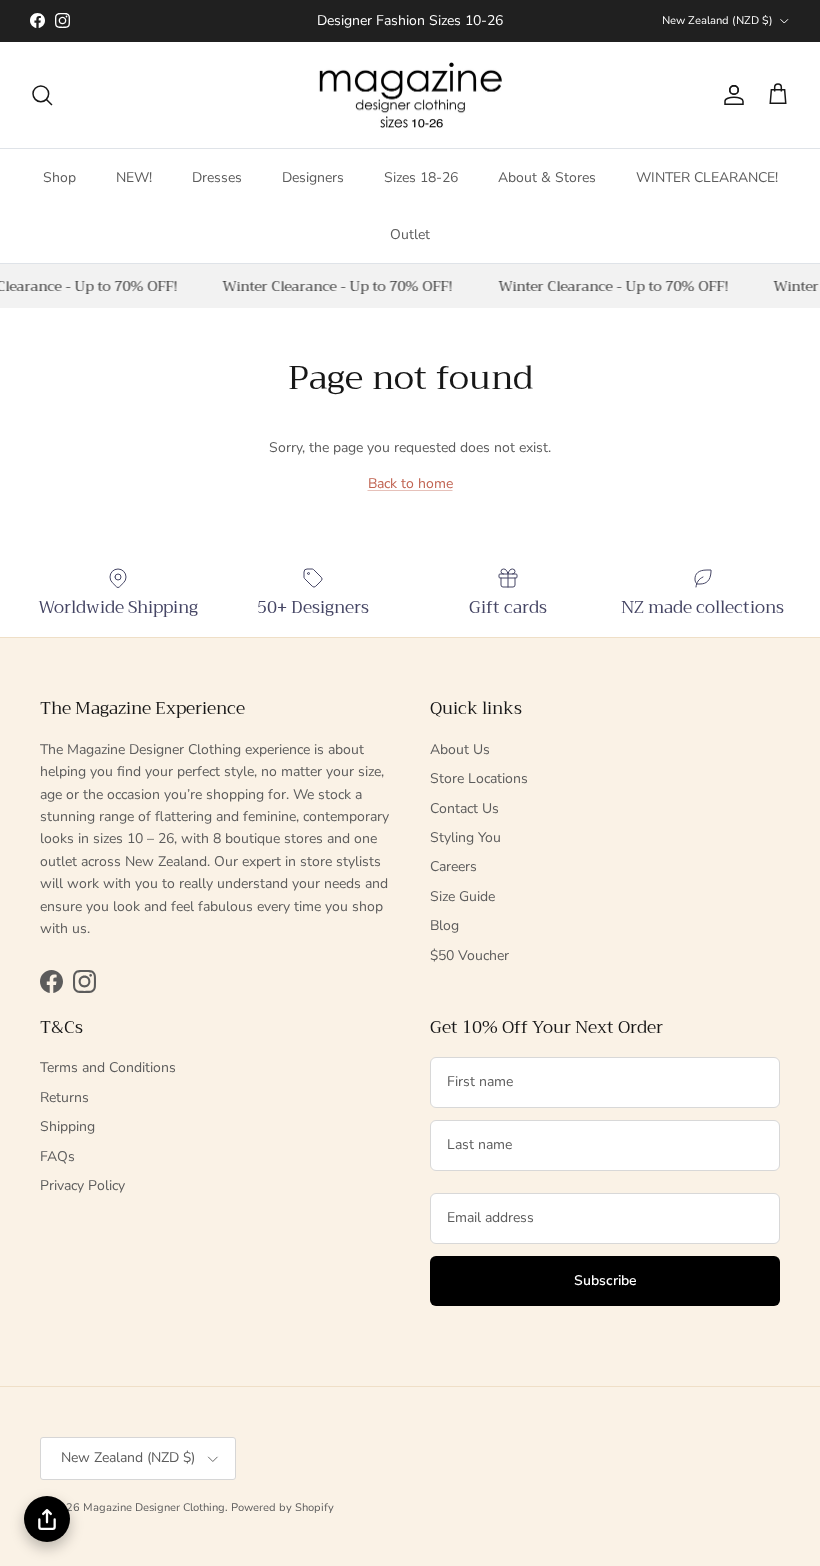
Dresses (217, 177)
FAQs (57, 1156)
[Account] (730, 95)
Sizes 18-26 (421, 177)
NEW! (134, 177)
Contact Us (464, 808)
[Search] (42, 95)
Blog (444, 925)
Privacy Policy (82, 1185)
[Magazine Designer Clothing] (410, 95)
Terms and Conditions (108, 1067)
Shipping (67, 1126)
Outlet (410, 234)
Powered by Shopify (282, 1507)
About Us (460, 749)
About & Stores (547, 177)
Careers (453, 866)
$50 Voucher (469, 955)
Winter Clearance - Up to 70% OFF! (335, 286)
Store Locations (479, 778)
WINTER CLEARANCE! (707, 177)
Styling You (465, 837)
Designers (313, 177)
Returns (64, 1097)
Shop (59, 177)
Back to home (410, 483)
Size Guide (462, 896)
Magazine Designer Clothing (154, 1507)
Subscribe (605, 1280)
